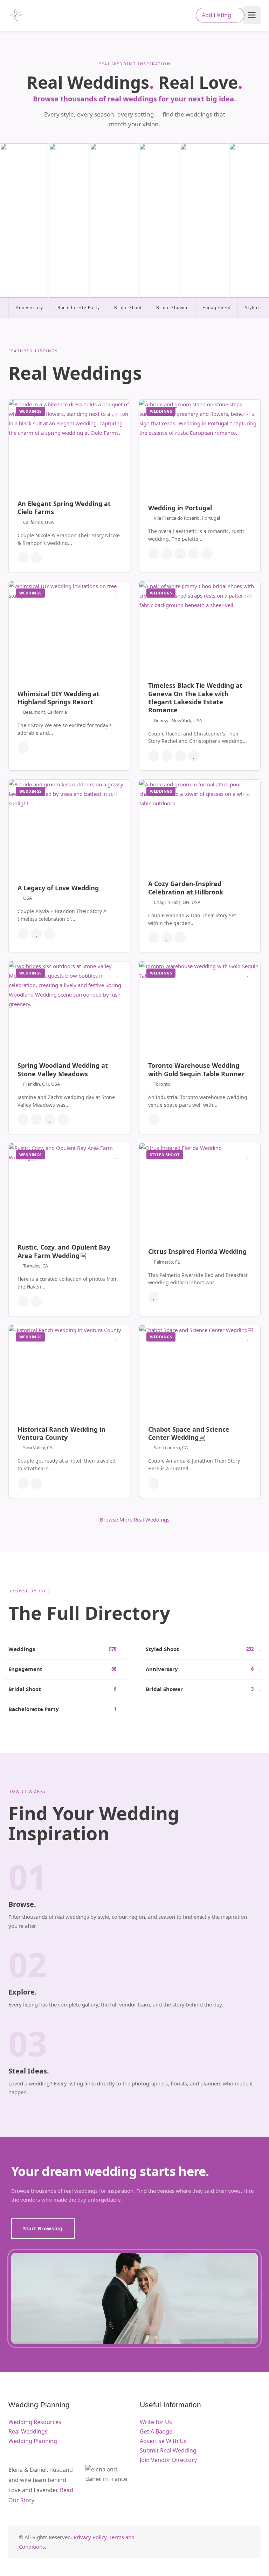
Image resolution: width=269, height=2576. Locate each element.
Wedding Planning (33, 2441)
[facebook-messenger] (234, 2542)
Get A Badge (156, 2431)
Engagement (217, 308)
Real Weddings (28, 2431)
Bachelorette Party (79, 308)
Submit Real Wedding (168, 2450)
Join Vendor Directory (168, 2460)
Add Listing (217, 15)
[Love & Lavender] (16, 15)
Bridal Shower (172, 308)
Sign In (181, 16)
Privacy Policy (90, 2537)
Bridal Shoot (128, 308)
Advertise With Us (163, 2441)
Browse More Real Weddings (135, 1519)
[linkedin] (223, 2542)
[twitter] (211, 2542)
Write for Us (156, 2422)
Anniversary (29, 308)
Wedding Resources (35, 2422)
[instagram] (246, 2542)
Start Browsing (43, 2228)
